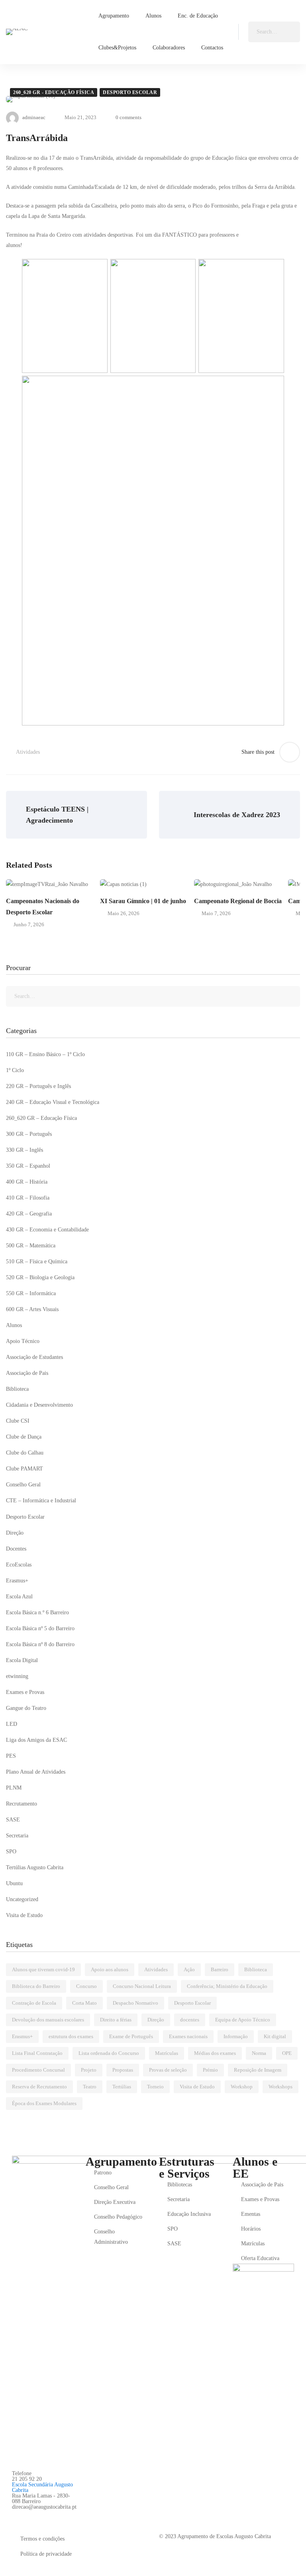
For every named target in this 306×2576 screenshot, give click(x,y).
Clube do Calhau (25, 1453)
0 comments (128, 117)
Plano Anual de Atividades (36, 1772)
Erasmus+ (17, 1581)
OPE (287, 2053)
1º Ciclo (15, 1070)
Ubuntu (14, 1883)
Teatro (90, 2087)
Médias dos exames (215, 2053)
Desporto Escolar (130, 92)
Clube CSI (18, 1421)
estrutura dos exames (71, 2036)
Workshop (242, 2087)
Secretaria (17, 1836)
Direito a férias (116, 2020)
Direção (15, 1533)
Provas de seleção (168, 2070)
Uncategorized (22, 1899)
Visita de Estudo (24, 1915)
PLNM (14, 1788)
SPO (11, 1852)
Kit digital (275, 2036)
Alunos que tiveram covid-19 (43, 1969)
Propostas (123, 2070)
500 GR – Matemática (31, 1246)
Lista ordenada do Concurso (109, 2053)
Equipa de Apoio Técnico (243, 2020)
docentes (190, 2020)
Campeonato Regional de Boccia (238, 901)
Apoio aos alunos (110, 1969)
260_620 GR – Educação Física (41, 1118)
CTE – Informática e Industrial (41, 1501)
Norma (259, 2053)
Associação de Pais (27, 1373)
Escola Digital (22, 1660)
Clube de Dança (24, 1437)
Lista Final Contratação (37, 2053)
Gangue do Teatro (26, 1708)
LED (12, 1724)
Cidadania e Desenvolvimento (39, 1405)
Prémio (210, 2070)
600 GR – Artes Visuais (32, 1309)
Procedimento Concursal (38, 2070)
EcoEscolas (19, 1565)
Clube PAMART (25, 1469)
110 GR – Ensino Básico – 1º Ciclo (45, 1054)
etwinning (17, 1676)
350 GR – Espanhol (28, 1166)
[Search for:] (274, 32)
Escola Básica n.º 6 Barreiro (37, 1612)
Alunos (14, 1325)
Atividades (28, 752)
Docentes (16, 1549)
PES (11, 1756)
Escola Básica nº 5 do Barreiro (40, 1628)
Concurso (86, 1986)
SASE (13, 1820)
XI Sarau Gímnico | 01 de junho (143, 901)
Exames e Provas (25, 1692)
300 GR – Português (29, 1134)
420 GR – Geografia (29, 1214)
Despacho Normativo (135, 2003)
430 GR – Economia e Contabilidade (47, 1230)
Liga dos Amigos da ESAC (36, 1740)
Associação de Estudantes (34, 1357)
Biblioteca (17, 1389)
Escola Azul (19, 1597)
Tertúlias (122, 2087)
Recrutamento (22, 1804)
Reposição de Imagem (258, 2070)
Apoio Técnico (23, 1341)
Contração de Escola (34, 2003)
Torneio (155, 2087)
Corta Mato (84, 2003)
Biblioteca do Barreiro (36, 1986)
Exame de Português (131, 2036)
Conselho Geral (23, 1485)
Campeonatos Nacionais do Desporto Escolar (43, 907)
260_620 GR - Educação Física (54, 92)
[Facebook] (15, 2516)
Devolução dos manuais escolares (48, 2020)
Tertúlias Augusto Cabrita (35, 1867)
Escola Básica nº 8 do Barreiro (40, 1644)
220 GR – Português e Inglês (38, 1086)
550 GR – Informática (31, 1293)
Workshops (280, 2087)
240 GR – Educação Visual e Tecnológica (53, 1102)
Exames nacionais (188, 2036)
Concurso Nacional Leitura (142, 1986)
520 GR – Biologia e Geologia (40, 1277)
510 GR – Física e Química (37, 1262)
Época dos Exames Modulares (44, 2103)
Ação (189, 1969)
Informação (236, 2036)
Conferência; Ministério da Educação (227, 1986)
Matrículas (167, 2053)
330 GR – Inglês (25, 1150)
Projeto (89, 2070)
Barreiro (220, 1969)
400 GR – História (27, 1182)
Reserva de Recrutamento (39, 2087)
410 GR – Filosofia (28, 1198)
